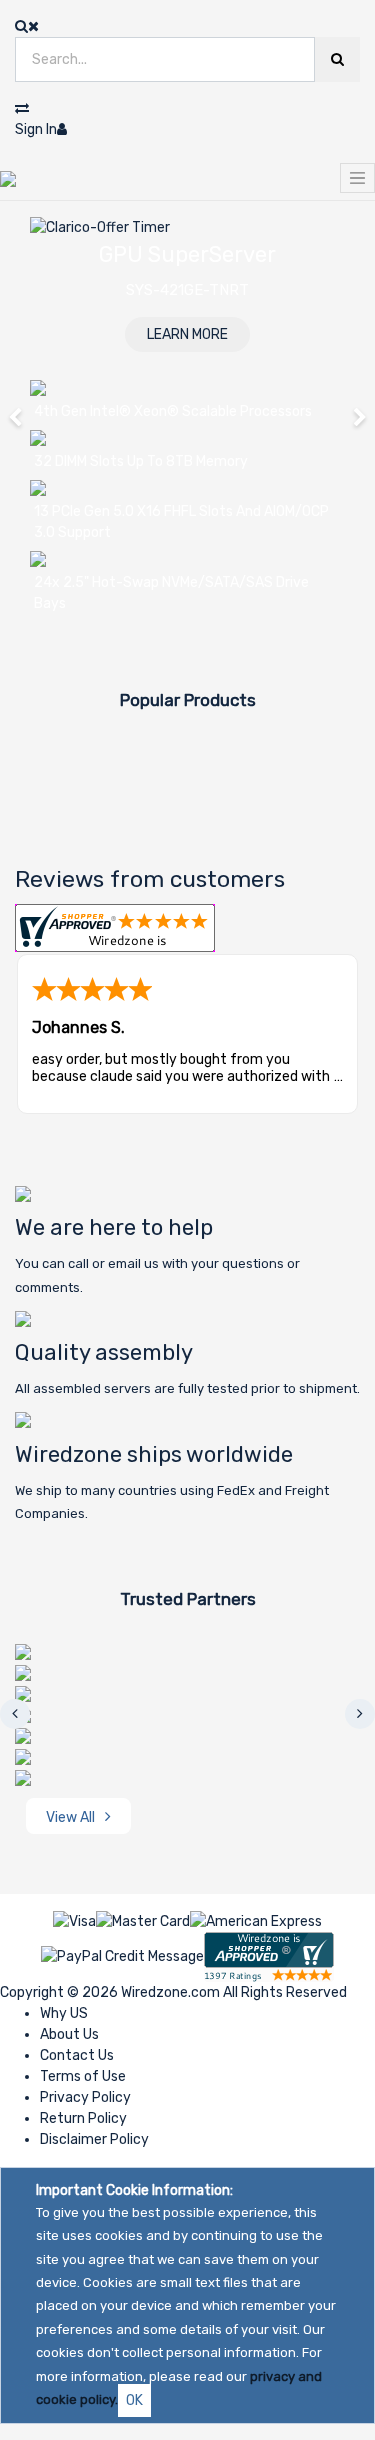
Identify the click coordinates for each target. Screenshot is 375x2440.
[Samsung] (23, 1735)
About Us (69, 2034)
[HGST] (23, 1672)
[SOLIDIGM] (23, 1777)
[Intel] (23, 1693)
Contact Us (77, 2055)
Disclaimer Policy (94, 2139)
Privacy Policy (85, 2097)
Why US (64, 2013)
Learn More (187, 334)
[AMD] (23, 1651)
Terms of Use (83, 2076)
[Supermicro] (23, 1756)
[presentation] (15, 1714)
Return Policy (83, 2118)
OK (134, 2400)
